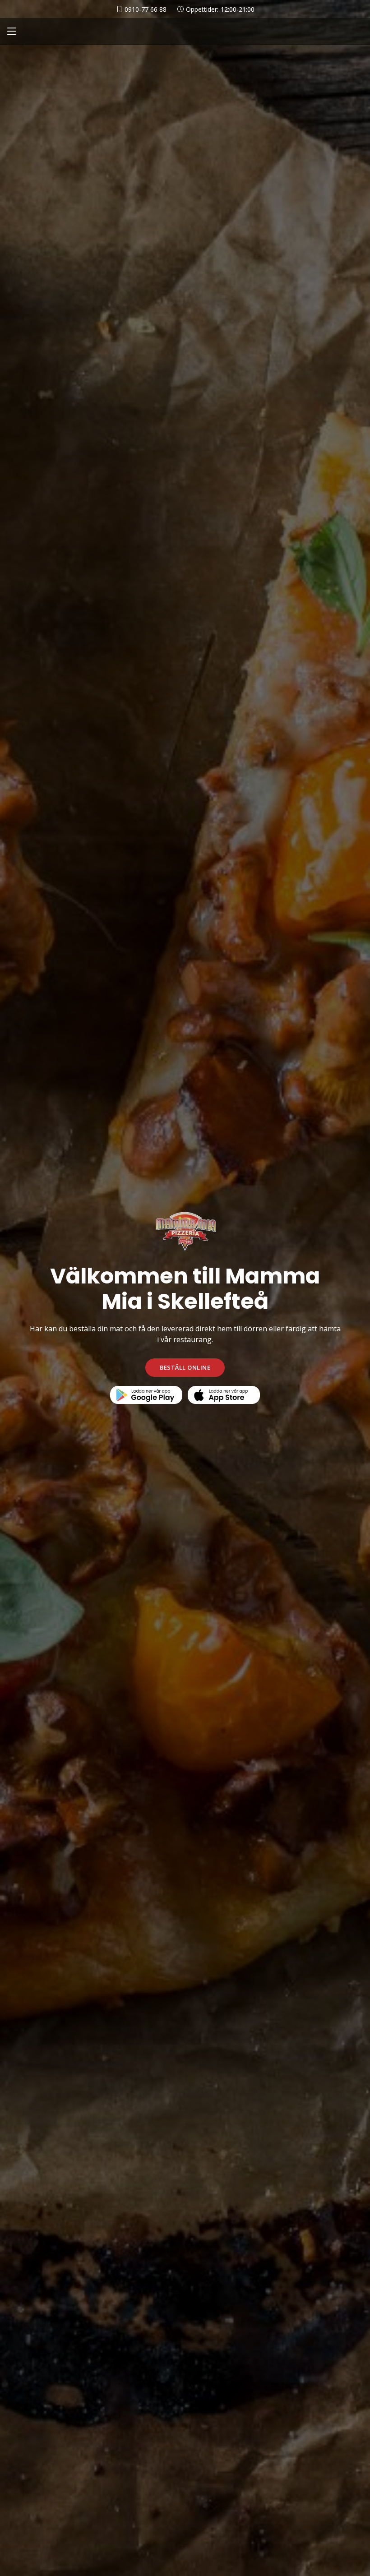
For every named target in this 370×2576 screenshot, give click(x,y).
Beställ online (185, 1367)
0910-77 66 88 (146, 9)
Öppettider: (220, 9)
